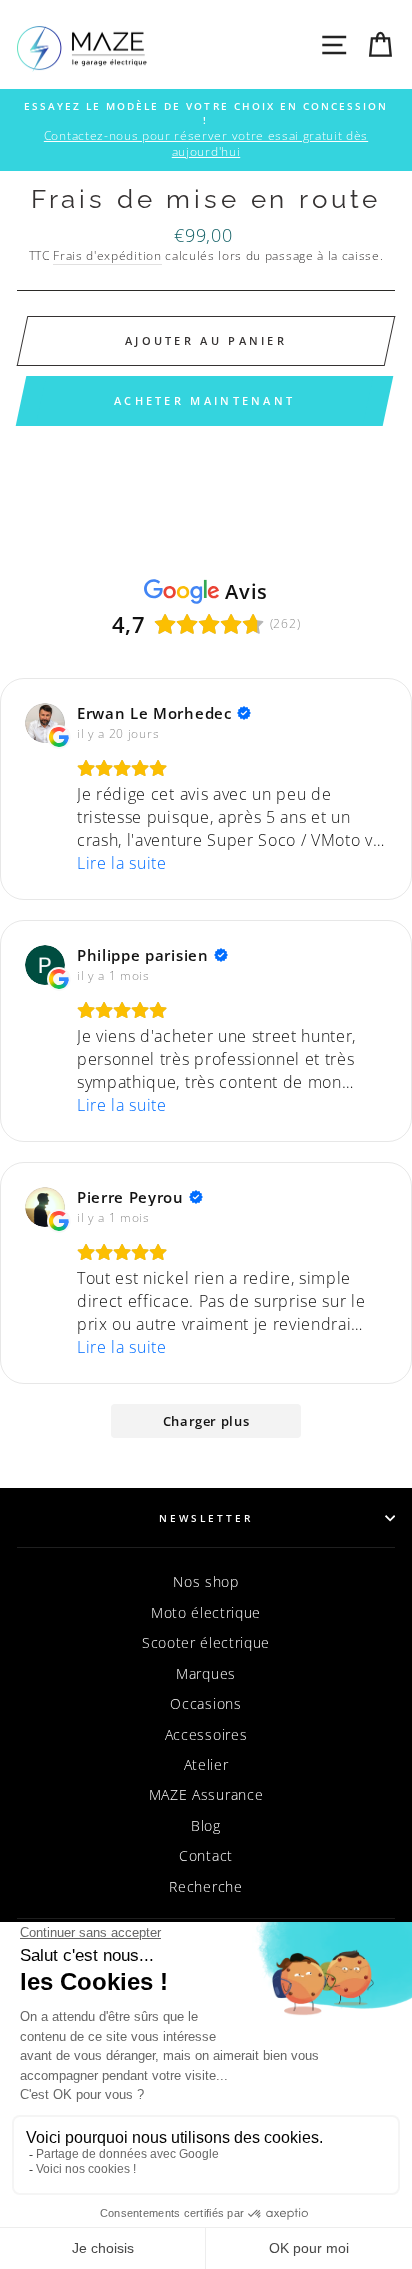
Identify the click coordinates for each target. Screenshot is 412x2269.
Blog (206, 1825)
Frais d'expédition (107, 255)
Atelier (206, 1764)
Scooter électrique (206, 1642)
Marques (206, 1673)
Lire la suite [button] (122, 863)
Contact (206, 1855)
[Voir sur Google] (45, 723)
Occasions (205, 1703)
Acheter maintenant (204, 400)
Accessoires (206, 1734)
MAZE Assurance (206, 1794)
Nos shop (205, 1581)
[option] (206, 130)
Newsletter (206, 1518)
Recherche (205, 1886)
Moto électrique (206, 1612)
